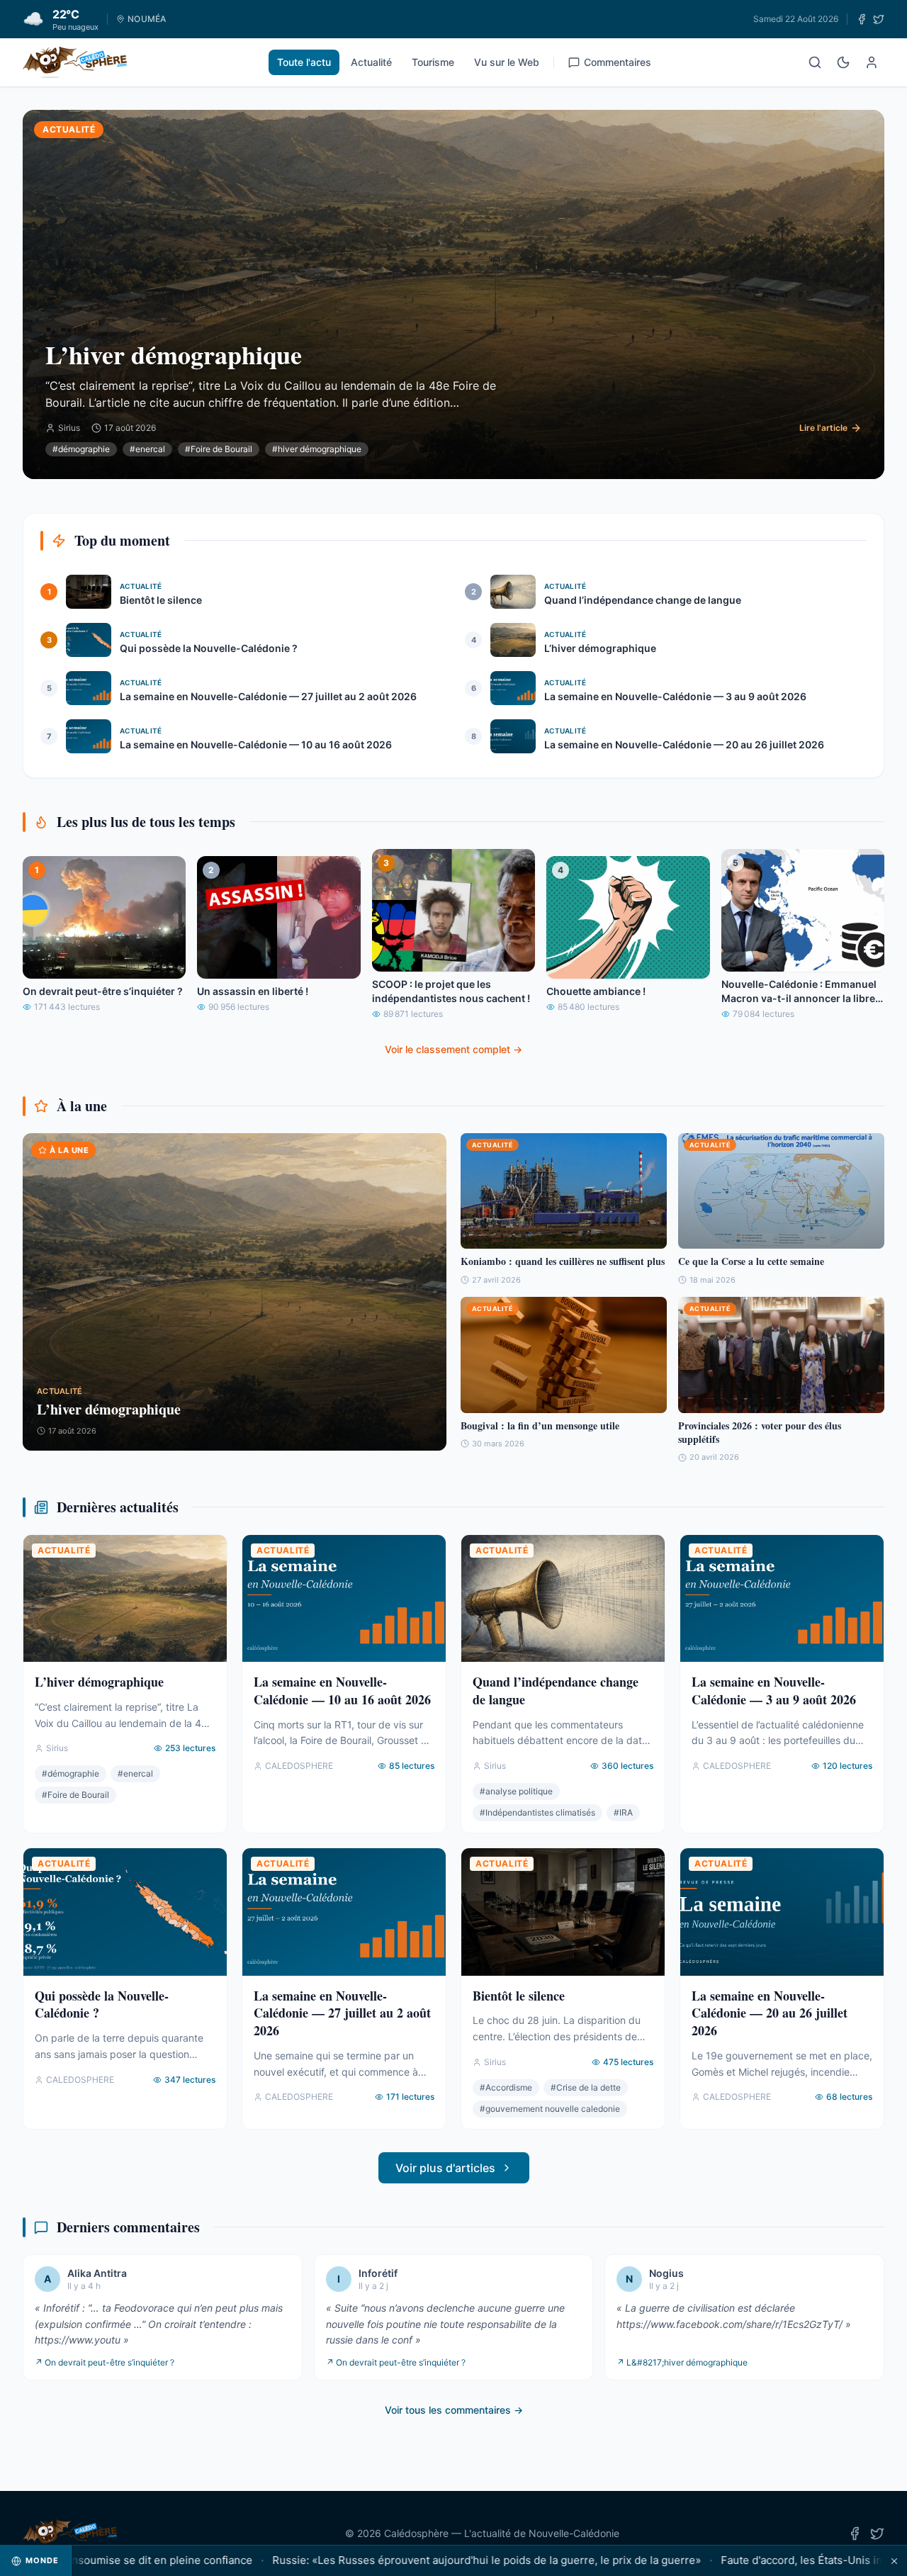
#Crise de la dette (586, 2087)
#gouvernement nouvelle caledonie (550, 2109)
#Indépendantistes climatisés (537, 1812)
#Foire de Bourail (219, 449)
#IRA (623, 1812)
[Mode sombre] (843, 62)
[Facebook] (862, 19)
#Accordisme (506, 2087)
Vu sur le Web (507, 62)
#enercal (147, 449)
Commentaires (618, 62)
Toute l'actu (304, 62)
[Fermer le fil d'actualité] (894, 2561)
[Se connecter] (872, 62)
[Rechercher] (815, 62)
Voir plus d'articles (445, 2168)
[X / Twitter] (879, 19)
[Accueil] (75, 62)
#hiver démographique (317, 449)
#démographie (81, 449)
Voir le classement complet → (453, 1049)
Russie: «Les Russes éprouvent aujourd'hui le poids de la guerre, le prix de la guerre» (422, 2560)
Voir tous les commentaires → (454, 2410)
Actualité (371, 62)
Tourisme (433, 62)
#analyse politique (516, 1791)
